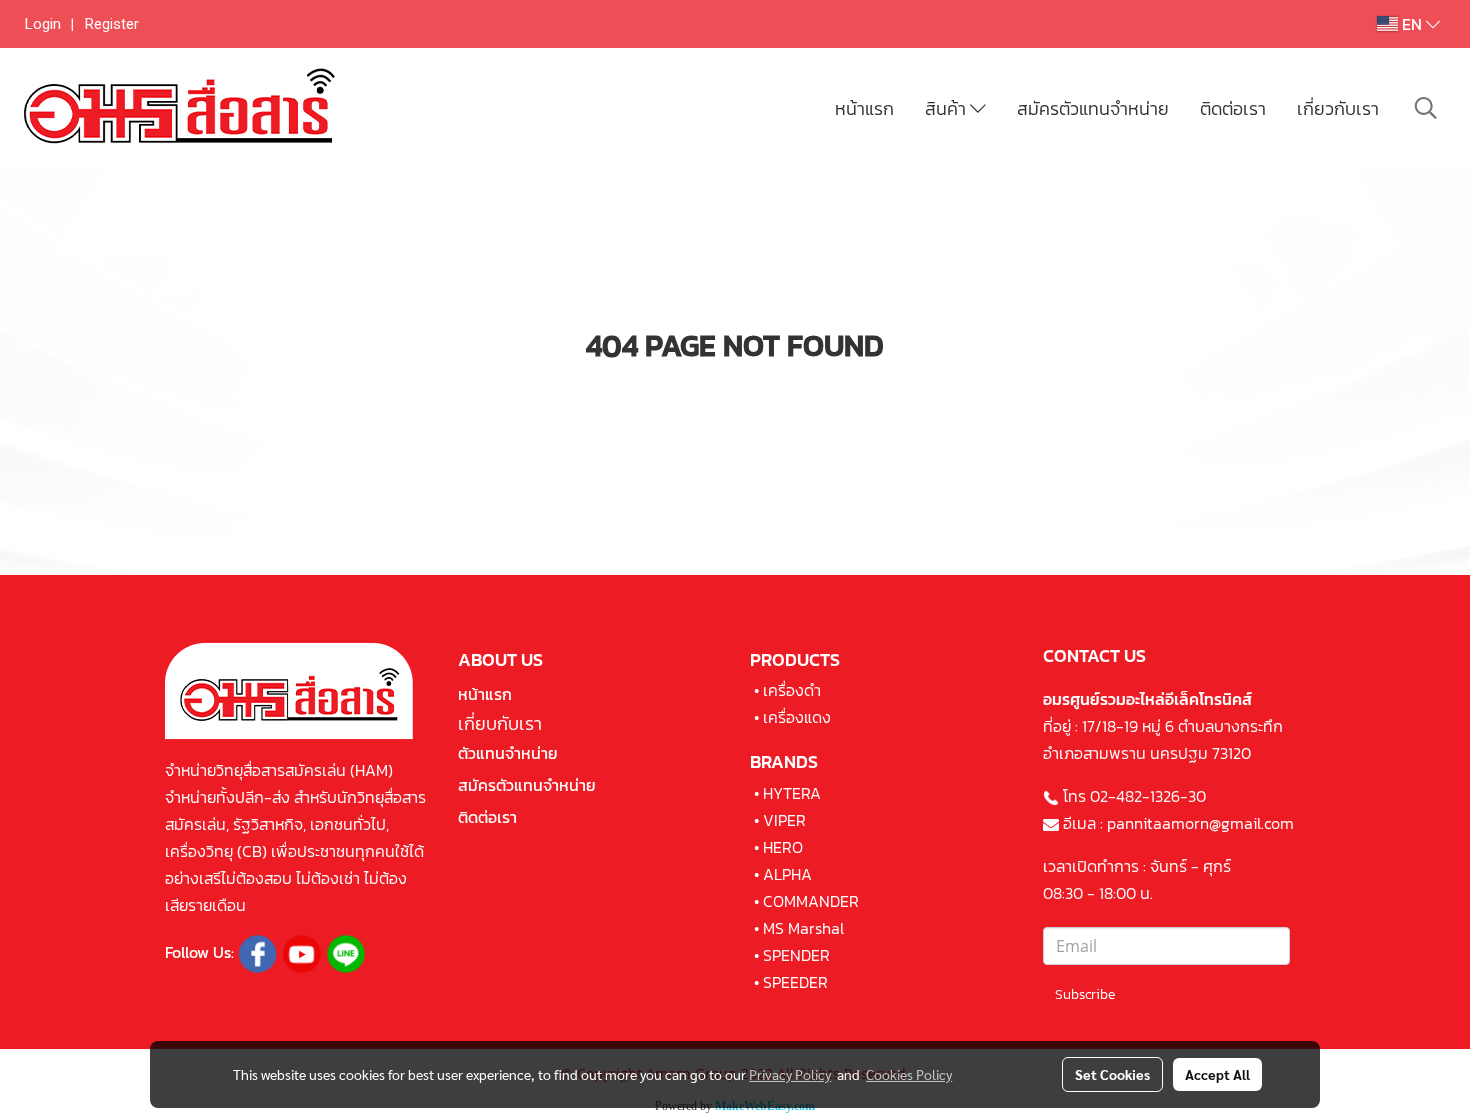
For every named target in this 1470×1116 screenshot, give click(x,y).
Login (43, 24)
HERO (783, 847)
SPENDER (796, 955)
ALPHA (787, 874)
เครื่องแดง (797, 717)
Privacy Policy (790, 1074)
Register (112, 24)
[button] (1426, 108)
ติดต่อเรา (1233, 108)
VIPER (784, 820)
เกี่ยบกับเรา (500, 723)
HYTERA (792, 793)
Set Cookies (1112, 1074)
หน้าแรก (864, 108)
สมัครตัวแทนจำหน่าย (1093, 108)
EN (1412, 24)
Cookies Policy (909, 1074)
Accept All (1217, 1074)
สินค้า (947, 108)
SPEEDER (795, 982)
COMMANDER (811, 901)
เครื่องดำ (792, 690)
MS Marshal (803, 928)
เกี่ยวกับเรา (1338, 108)
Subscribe (1085, 994)
